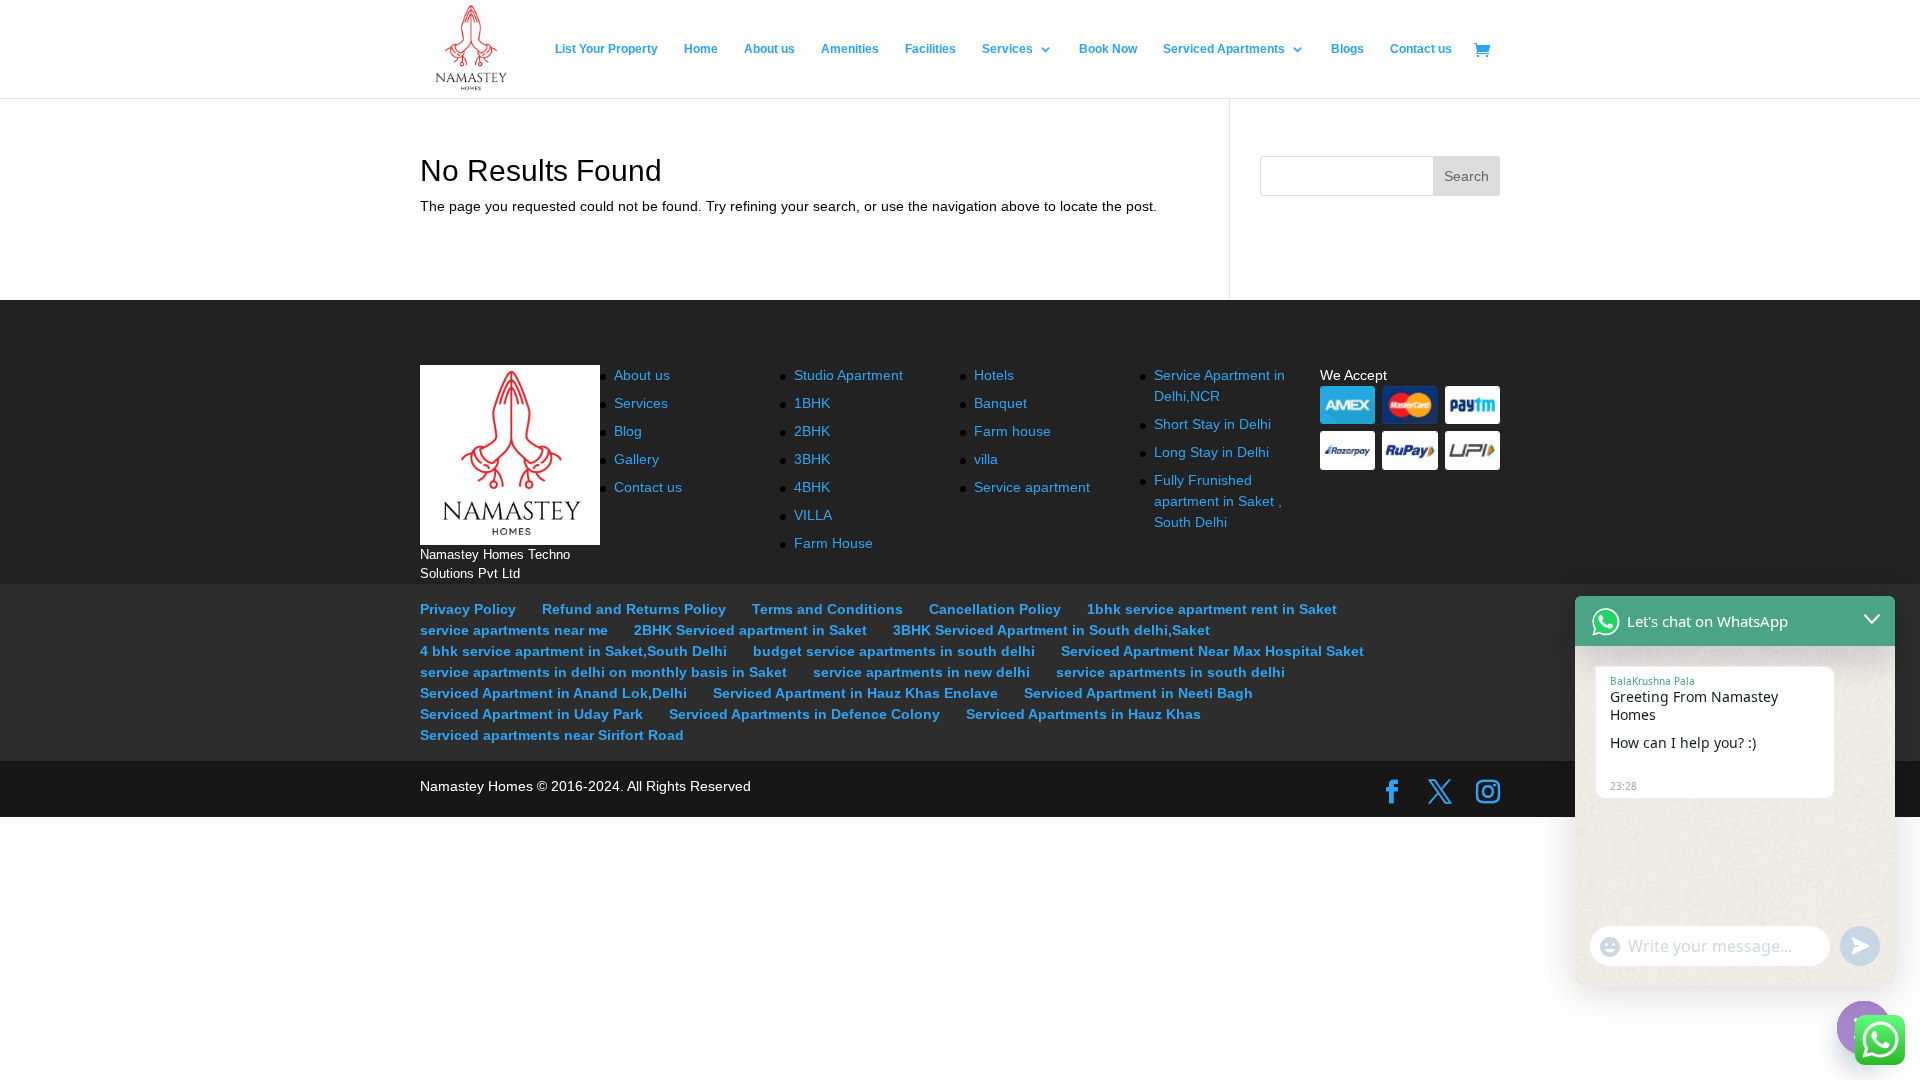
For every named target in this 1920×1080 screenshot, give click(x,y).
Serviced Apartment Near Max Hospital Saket (1212, 651)
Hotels (994, 375)
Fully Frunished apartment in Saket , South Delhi (1218, 501)
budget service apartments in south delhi (894, 651)
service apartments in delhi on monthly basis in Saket (603, 672)
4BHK (812, 487)
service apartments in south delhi (1170, 672)
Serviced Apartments (1224, 49)
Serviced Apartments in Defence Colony (804, 714)
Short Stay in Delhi (1212, 424)
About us (769, 49)
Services (1007, 49)
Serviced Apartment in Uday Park (531, 714)
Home (701, 49)
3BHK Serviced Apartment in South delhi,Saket (1051, 630)
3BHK (812, 459)
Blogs (1347, 49)
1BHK (812, 403)
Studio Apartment (848, 375)
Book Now (1108, 49)
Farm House (833, 543)
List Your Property (606, 49)
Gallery (636, 459)
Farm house (1012, 431)
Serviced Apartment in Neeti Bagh (1138, 693)
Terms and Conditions (827, 609)
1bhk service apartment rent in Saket (1212, 609)
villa (986, 459)
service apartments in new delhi (921, 672)
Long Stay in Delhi (1211, 452)
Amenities (850, 49)
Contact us (1421, 49)
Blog (628, 431)
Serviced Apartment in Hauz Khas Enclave (855, 693)
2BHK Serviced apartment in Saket (750, 630)
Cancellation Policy (995, 609)
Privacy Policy (468, 609)
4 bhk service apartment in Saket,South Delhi (573, 651)
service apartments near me (514, 630)
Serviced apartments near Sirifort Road (552, 735)
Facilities (930, 49)
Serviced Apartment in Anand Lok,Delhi (553, 693)
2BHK (812, 431)
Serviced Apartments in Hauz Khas (1083, 714)
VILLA (813, 515)
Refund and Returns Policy (634, 609)
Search (1466, 176)
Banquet (1000, 403)
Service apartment (1032, 487)
